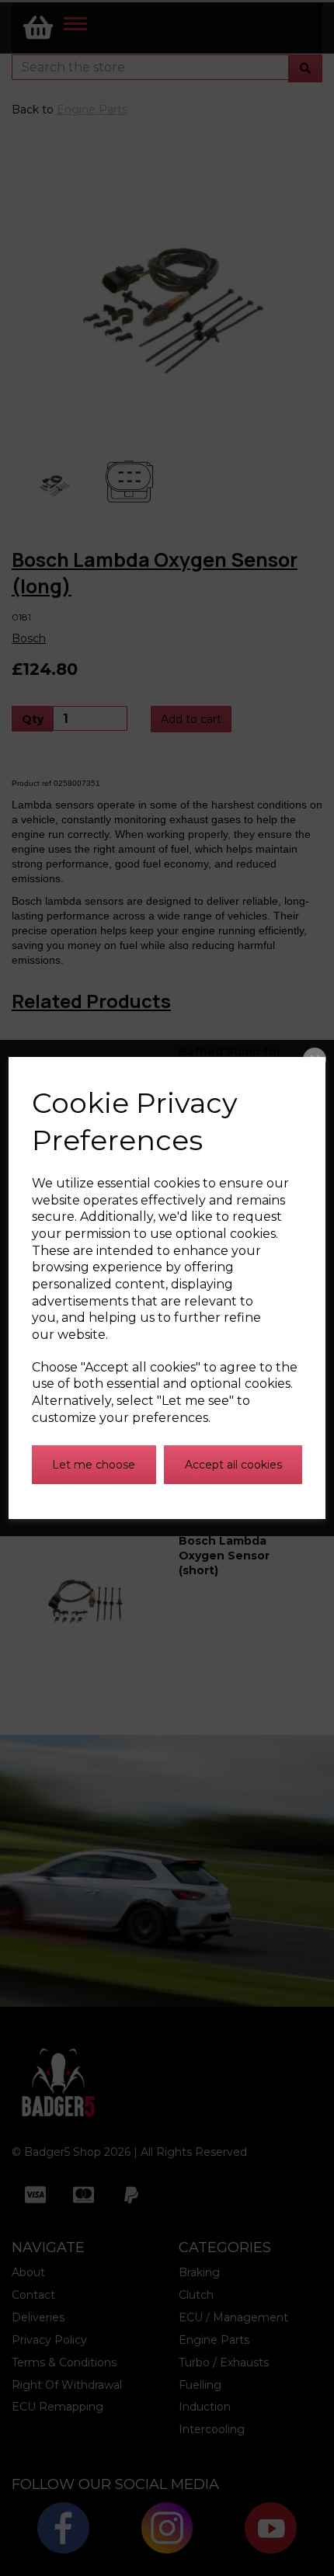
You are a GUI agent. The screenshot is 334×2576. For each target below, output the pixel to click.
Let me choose (94, 1465)
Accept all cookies (233, 1465)
